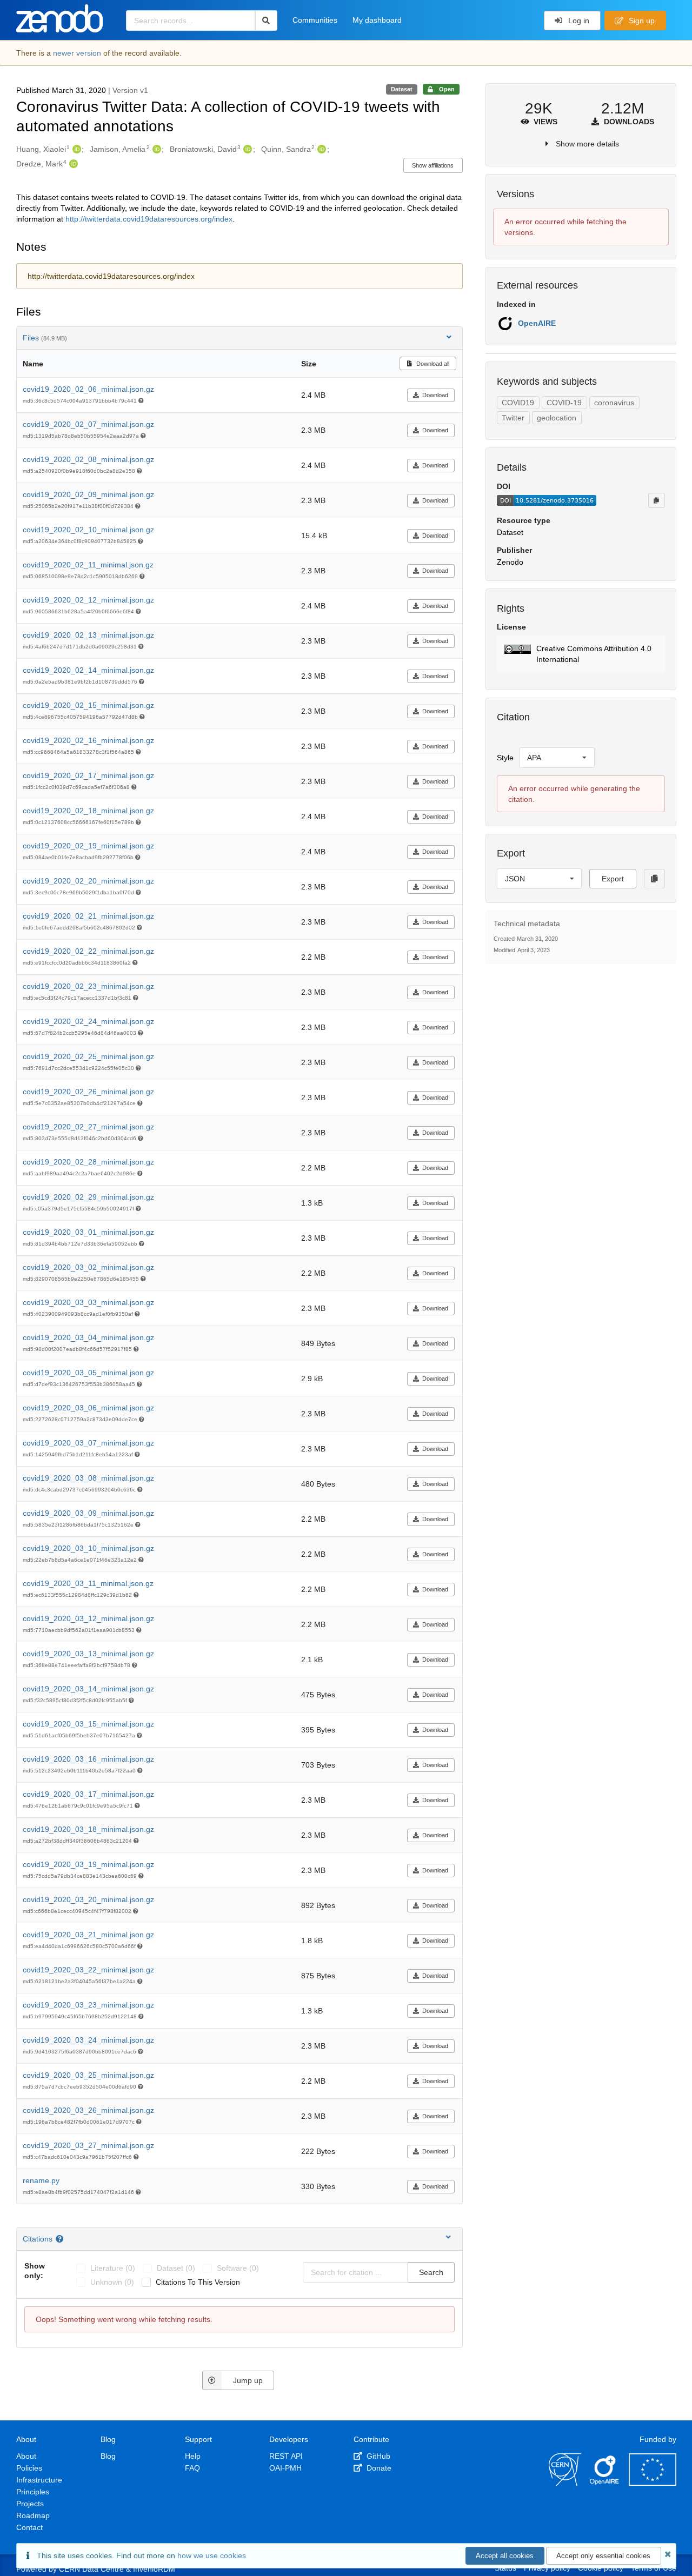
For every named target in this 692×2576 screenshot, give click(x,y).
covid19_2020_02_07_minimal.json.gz (88, 424)
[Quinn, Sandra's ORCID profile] (320, 149)
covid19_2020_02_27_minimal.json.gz (88, 1127)
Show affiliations (433, 165)
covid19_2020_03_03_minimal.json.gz (88, 1302)
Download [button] (435, 395)
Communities (315, 20)
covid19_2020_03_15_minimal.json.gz (88, 1724)
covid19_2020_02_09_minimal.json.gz (88, 494)
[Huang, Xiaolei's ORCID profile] (75, 149)
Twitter (513, 418)
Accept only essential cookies (603, 2556)
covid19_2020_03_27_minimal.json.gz (88, 2145)
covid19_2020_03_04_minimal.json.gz (88, 1337)
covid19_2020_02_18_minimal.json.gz (88, 811)
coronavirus (614, 403)
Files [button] (45, 338)
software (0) (238, 2268)
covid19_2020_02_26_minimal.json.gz (88, 1092)
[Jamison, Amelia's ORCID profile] (155, 149)
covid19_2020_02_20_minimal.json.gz (88, 881)
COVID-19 (564, 403)
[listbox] (557, 758)
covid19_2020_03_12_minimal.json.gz (88, 1618)
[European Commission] (653, 2483)
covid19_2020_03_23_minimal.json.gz (88, 2005)
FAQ (192, 2468)
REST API (286, 2456)
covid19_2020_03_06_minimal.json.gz (88, 1408)
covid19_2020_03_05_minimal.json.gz (88, 1373)
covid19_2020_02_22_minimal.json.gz (88, 951)
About (26, 2456)
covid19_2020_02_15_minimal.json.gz (88, 705)
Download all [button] (432, 364)
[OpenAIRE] (605, 2483)
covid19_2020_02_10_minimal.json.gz (88, 530)
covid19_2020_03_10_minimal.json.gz (88, 1548)
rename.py (41, 2180)
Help (193, 2456)
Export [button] (613, 879)
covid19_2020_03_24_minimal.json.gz (88, 2040)
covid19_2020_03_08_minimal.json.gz (88, 1478)
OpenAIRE (537, 323)
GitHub (377, 2456)
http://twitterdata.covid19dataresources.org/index (149, 219)
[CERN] (565, 2483)
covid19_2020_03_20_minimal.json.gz (88, 1899)
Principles (33, 2492)
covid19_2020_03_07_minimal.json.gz (88, 1443)
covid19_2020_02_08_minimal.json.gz (88, 459)
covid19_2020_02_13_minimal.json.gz (88, 635)
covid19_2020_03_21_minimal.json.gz (88, 1935)
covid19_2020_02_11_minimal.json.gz (88, 565)
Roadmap (33, 2515)
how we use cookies (212, 2555)
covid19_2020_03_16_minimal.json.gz (88, 1759)
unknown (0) (112, 2282)
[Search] (266, 21)
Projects (30, 2504)
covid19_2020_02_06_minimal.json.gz (88, 389)
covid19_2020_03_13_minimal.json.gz (88, 1654)
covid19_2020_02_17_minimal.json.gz (88, 775)
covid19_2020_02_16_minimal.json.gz (88, 740)
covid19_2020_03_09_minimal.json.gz (88, 1513)
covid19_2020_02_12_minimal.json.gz (88, 600)
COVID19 (518, 403)
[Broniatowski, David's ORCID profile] (246, 149)
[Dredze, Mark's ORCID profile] (72, 164)
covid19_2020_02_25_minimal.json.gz (88, 1056)
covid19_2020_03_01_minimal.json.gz (88, 1232)
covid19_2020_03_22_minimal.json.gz (88, 1970)
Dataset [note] (402, 89)
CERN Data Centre (91, 2569)
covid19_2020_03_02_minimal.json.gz (88, 1267)
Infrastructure (39, 2480)
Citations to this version (198, 2282)
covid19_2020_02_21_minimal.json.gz (88, 916)
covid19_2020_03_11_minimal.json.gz (88, 1583)
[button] (581, 654)
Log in (578, 21)
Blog (108, 2456)
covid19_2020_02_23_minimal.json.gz (88, 986)
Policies (29, 2468)
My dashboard (377, 20)
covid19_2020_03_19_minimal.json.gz (88, 1864)
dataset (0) (176, 2268)
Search (431, 2272)
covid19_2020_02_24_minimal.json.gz (88, 1021)
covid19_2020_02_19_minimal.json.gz (88, 846)
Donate (378, 2468)
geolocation (557, 418)
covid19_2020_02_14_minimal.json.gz (88, 670)
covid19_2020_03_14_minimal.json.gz (88, 1689)
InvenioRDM (154, 2569)
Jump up (248, 2380)
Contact (29, 2527)
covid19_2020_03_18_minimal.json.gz (88, 1829)
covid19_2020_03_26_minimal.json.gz (88, 2110)
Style (505, 758)
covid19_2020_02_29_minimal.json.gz (88, 1197)
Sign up (641, 21)
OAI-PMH (285, 2468)
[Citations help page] (61, 2239)
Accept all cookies (505, 2556)
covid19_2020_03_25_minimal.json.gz (88, 2075)
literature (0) (113, 2268)
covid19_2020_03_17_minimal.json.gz (88, 1794)
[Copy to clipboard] (656, 500)
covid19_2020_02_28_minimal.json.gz (88, 1162)
